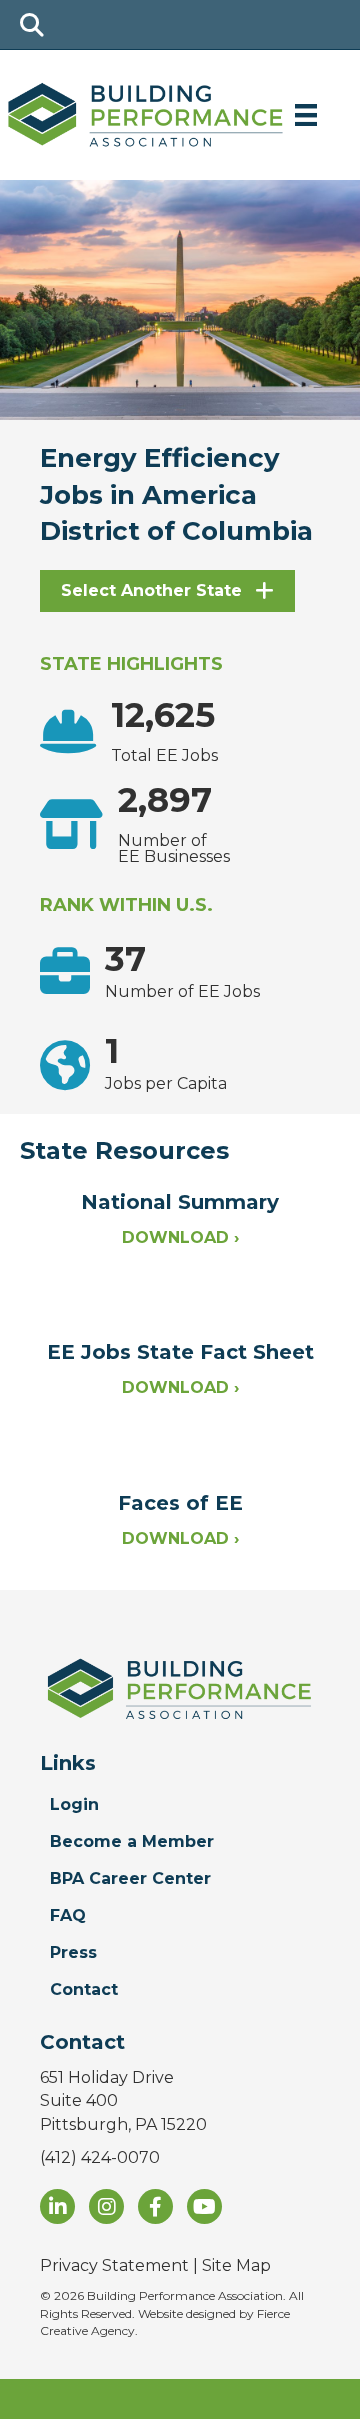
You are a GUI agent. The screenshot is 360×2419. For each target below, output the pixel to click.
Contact (84, 1989)
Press (73, 1952)
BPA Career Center (130, 1878)
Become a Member (132, 1841)
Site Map (236, 2265)
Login (74, 1804)
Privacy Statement (114, 2265)
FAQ (68, 1915)
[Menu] (306, 115)
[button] (167, 591)
